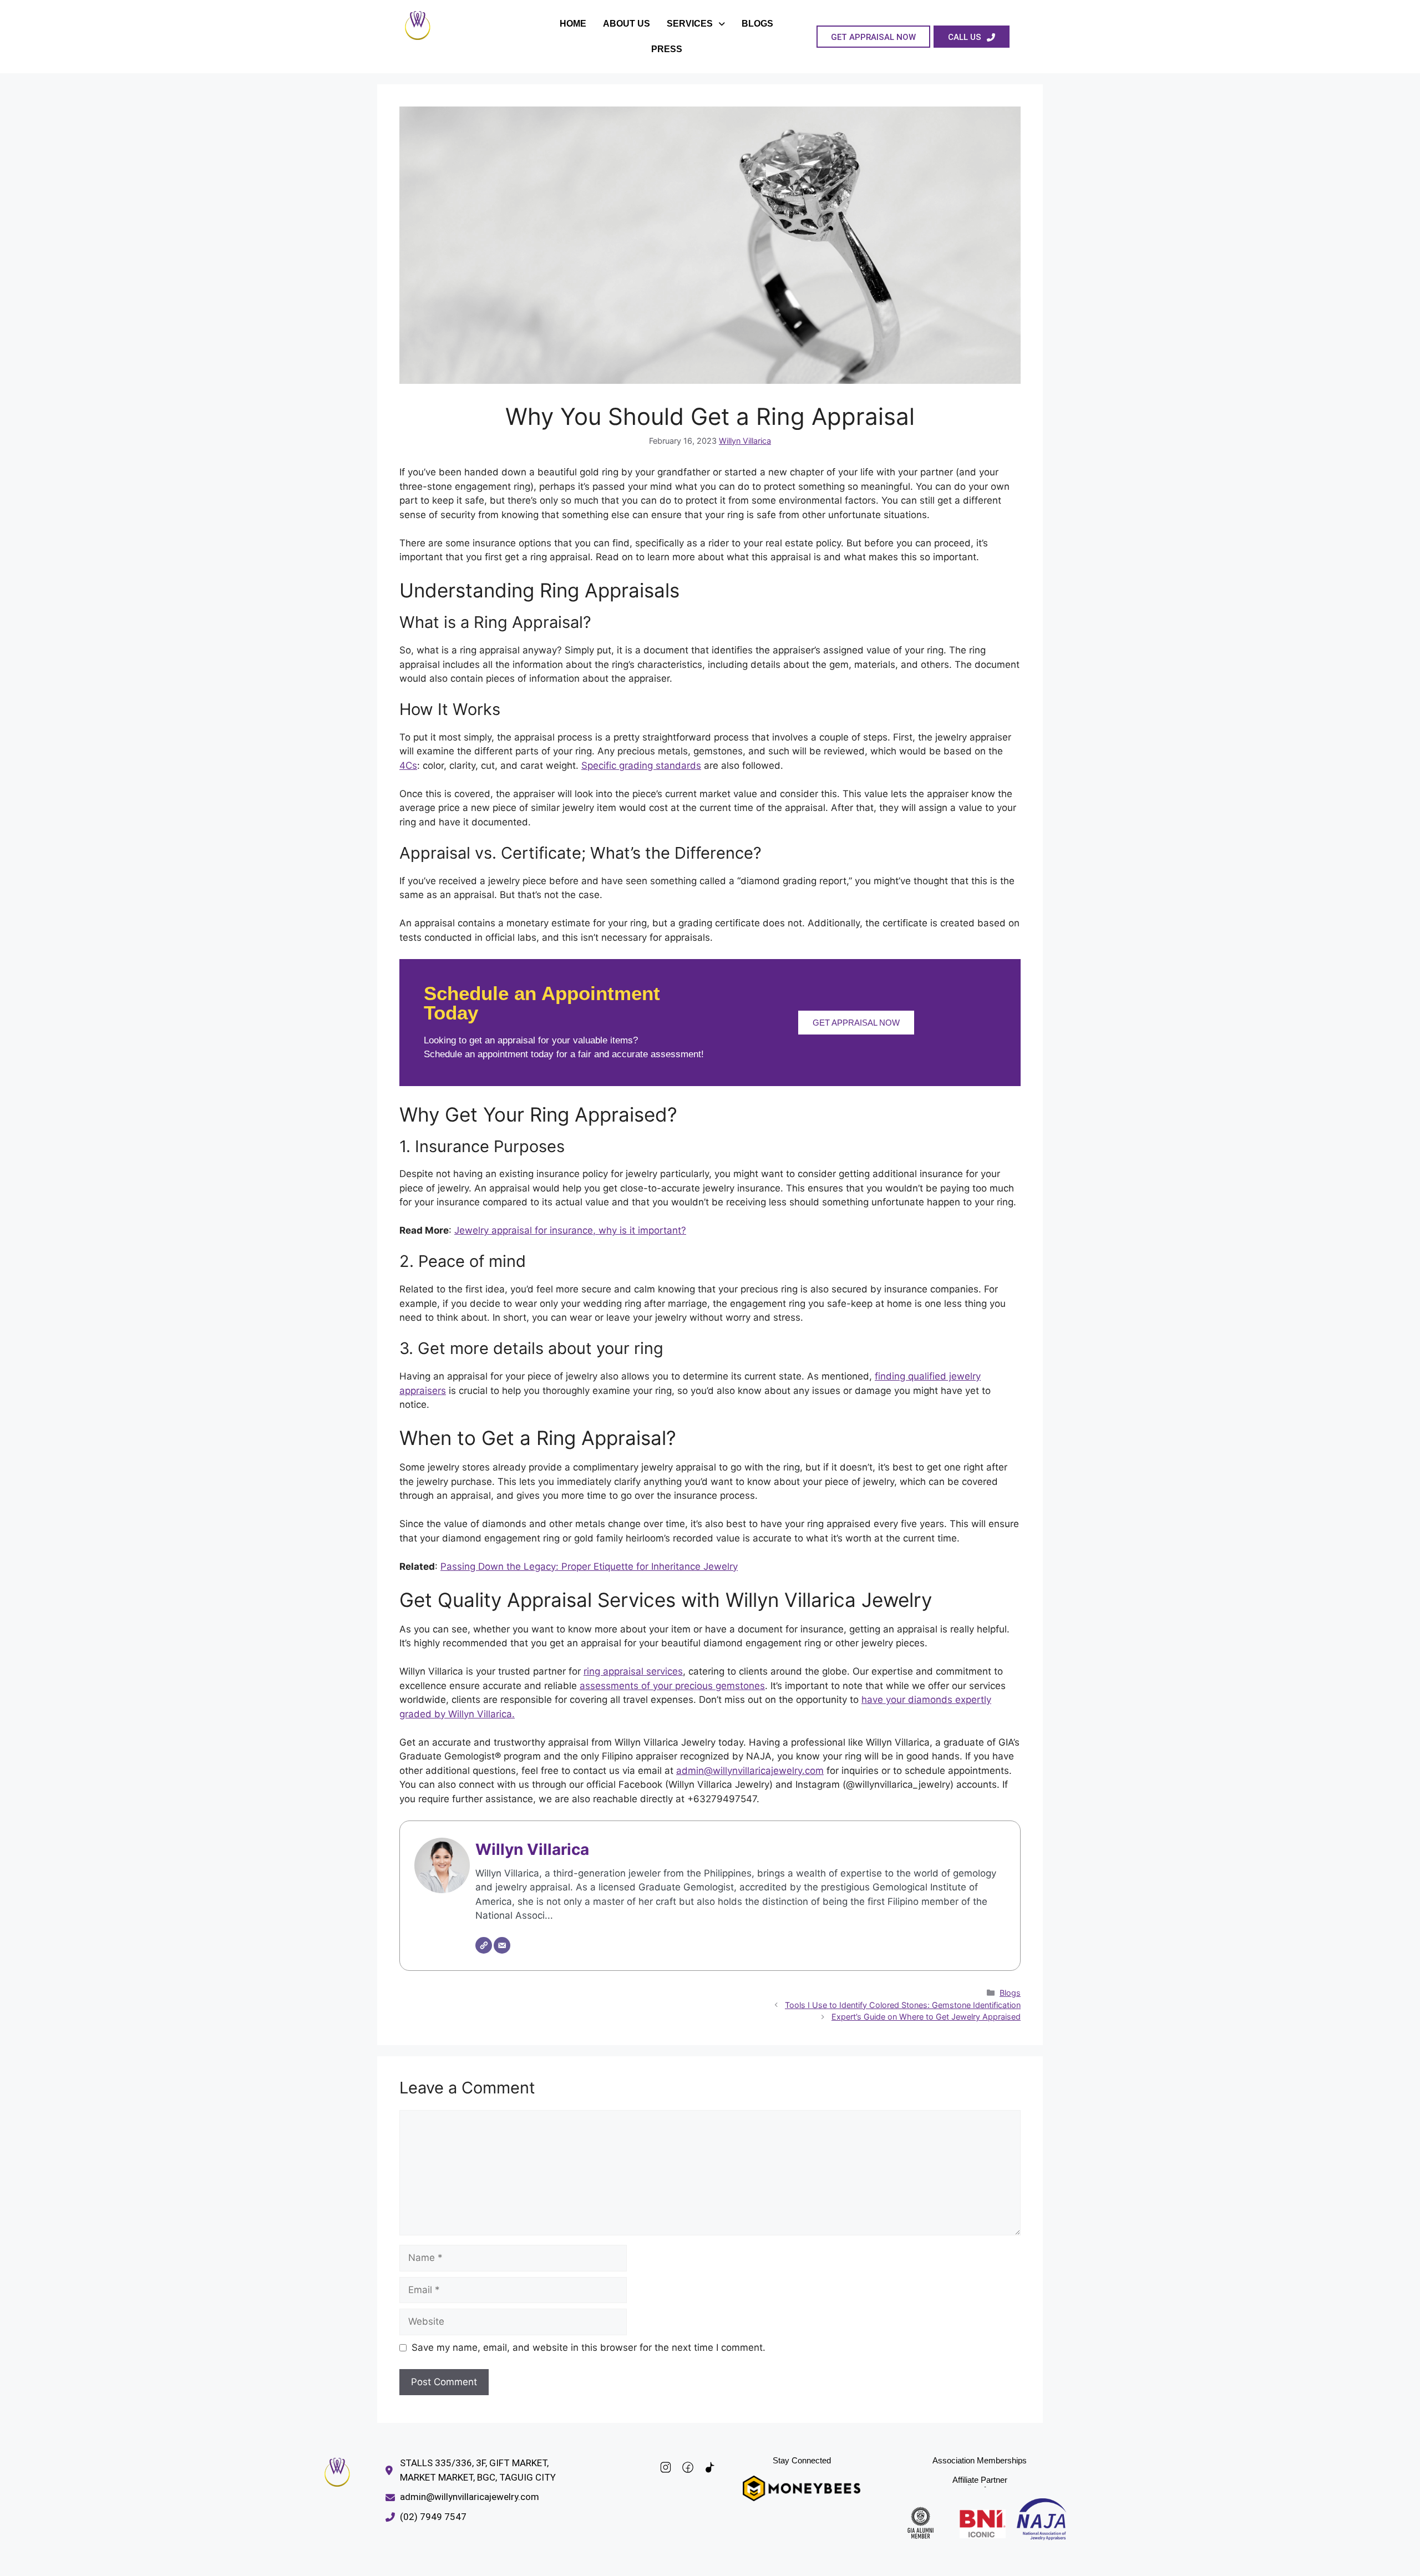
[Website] (484, 1945)
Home (573, 24)
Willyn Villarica (745, 441)
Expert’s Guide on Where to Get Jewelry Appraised (926, 2017)
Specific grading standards (641, 765)
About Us (627, 24)
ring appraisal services (633, 1671)
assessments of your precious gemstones (672, 1686)
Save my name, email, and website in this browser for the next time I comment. (589, 2347)
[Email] (502, 1945)
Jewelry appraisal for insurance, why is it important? (570, 1230)
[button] (696, 24)
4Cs (408, 765)
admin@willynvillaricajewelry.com (750, 1771)
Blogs (757, 24)
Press (667, 49)
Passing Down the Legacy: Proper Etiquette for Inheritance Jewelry (589, 1566)
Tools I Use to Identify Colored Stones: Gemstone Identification (903, 2005)
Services (690, 24)
